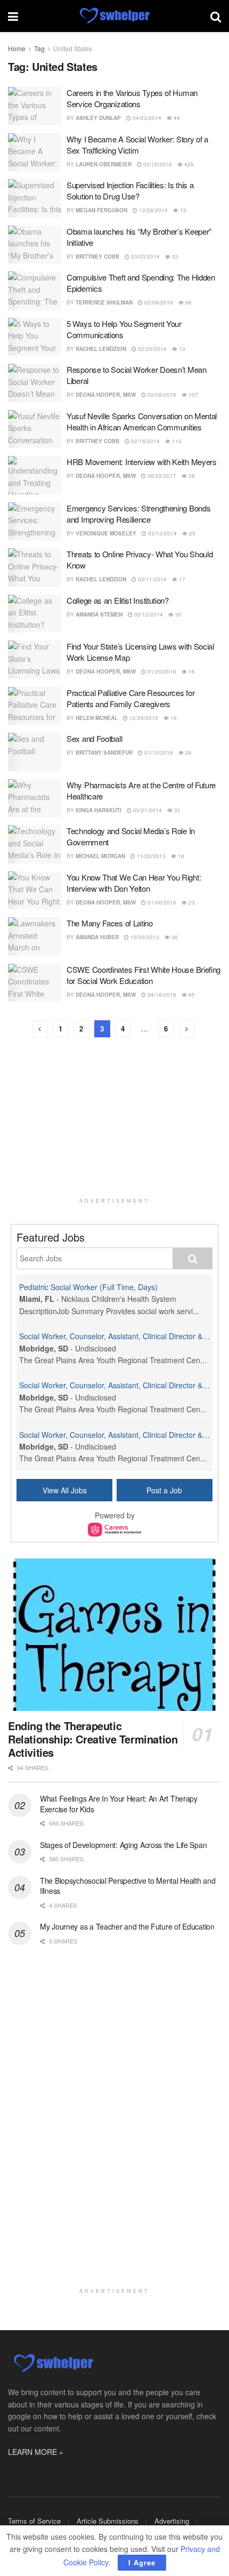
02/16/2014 (145, 441)
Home (17, 48)
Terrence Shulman (104, 302)
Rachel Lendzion (101, 349)
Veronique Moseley (106, 533)
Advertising (172, 2521)
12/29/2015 (143, 718)
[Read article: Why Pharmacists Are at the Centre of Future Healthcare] (35, 798)
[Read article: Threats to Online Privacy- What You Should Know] (35, 567)
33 (174, 257)
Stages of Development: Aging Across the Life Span (123, 1845)
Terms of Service (34, 2521)
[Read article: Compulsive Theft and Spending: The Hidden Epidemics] (35, 291)
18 (180, 856)
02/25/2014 (152, 349)
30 (178, 614)
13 (181, 349)
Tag (39, 48)
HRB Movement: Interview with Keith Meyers (142, 462)
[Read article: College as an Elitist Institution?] (35, 614)
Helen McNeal (97, 718)
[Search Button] (216, 16)
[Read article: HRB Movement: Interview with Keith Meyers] (35, 475)
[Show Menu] (13, 16)
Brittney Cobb (97, 257)
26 (191, 476)
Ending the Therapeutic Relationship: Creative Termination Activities (93, 1739)
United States (73, 48)
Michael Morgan (100, 856)
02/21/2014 (147, 810)
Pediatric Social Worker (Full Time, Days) (88, 1287)
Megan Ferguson (101, 210)
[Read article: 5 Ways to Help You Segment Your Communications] (35, 337)
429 (188, 164)
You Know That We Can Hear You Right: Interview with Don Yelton (134, 883)
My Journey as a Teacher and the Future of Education (127, 1926)
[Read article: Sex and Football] (35, 752)
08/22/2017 (161, 476)
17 (181, 579)
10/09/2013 (144, 937)
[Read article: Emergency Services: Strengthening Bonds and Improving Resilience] (35, 522)
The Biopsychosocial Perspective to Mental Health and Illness (128, 1886)
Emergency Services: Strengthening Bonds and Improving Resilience (138, 514)
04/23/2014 (146, 118)
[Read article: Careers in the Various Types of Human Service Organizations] (35, 106)
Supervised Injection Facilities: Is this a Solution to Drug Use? (130, 190)
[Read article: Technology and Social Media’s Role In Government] (35, 844)
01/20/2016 (161, 671)
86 (188, 302)
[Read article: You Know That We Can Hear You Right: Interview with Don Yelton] (35, 891)
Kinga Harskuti (99, 810)
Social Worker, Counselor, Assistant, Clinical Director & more (121, 1336)
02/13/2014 (162, 533)
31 (177, 810)
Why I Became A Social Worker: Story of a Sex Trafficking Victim (137, 145)
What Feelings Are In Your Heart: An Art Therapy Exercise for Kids (119, 1804)
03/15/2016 (157, 164)
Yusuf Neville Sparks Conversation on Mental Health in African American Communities (142, 421)
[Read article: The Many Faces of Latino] (35, 937)
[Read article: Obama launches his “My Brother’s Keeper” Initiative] (35, 245)
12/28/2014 (153, 210)
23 (191, 902)
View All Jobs (65, 1490)
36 (174, 937)
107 (193, 395)
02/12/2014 (148, 614)
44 (176, 118)
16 (191, 671)
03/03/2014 (145, 257)
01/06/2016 (161, 902)
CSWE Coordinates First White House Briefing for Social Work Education (144, 975)
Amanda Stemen (99, 614)
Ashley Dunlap (98, 118)
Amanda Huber (97, 937)
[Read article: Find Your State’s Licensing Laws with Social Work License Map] (35, 660)
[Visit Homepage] (114, 16)
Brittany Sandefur (104, 753)
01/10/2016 (158, 753)
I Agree (142, 2562)
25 (191, 533)
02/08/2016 (158, 302)
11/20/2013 (150, 856)
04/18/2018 (161, 995)
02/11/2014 (152, 579)
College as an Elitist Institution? (118, 600)
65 (191, 995)
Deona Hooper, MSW (106, 395)
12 (182, 210)
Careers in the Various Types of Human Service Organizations (132, 98)
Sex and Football (94, 738)
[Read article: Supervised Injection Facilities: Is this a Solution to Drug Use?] (35, 198)
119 (176, 441)
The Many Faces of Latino (110, 923)
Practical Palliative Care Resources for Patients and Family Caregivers (130, 698)
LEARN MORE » (36, 2452)
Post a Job (164, 1490)
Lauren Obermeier (104, 164)
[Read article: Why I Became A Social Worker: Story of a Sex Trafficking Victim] (35, 153)
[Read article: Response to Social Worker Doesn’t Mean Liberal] (35, 383)
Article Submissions (108, 2521)
